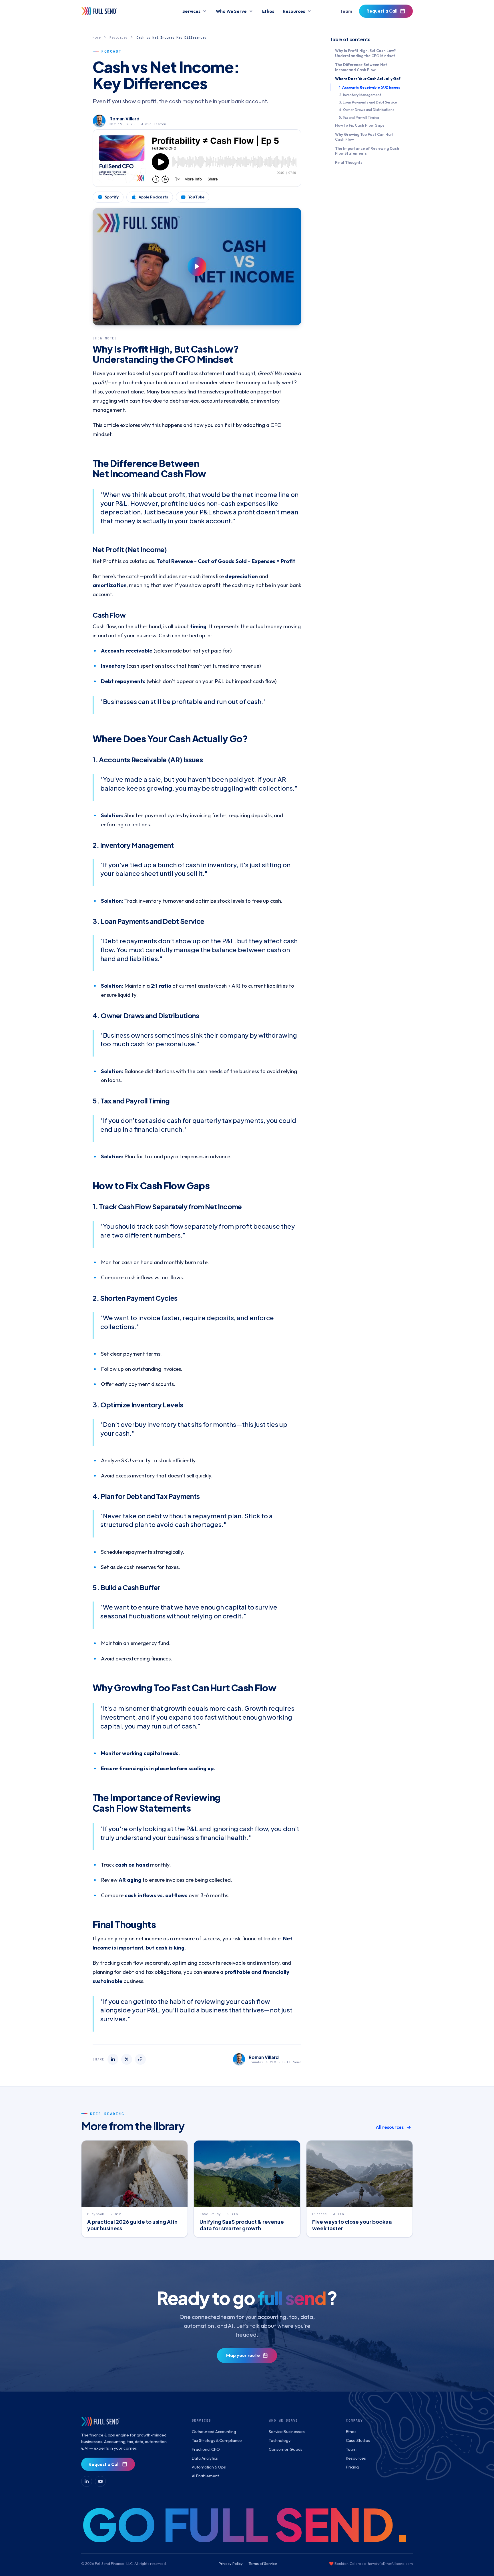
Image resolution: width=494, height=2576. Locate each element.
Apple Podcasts (153, 197)
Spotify (112, 197)
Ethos (268, 11)
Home (97, 37)
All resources (390, 2127)
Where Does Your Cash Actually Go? (368, 79)
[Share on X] (127, 2059)
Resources (294, 11)
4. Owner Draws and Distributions (367, 110)
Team (346, 11)
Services (191, 11)
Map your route (243, 2355)
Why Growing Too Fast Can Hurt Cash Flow (364, 137)
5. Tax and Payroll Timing (359, 117)
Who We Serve (231, 11)
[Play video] (197, 267)
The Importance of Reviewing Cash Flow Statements (367, 151)
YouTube (196, 197)
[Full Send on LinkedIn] (87, 2481)
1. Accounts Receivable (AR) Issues (370, 87)
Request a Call (382, 11)
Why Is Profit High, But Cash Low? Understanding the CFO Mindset (365, 53)
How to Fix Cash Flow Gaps (360, 125)
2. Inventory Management (360, 95)
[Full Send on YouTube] (100, 2481)
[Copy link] (140, 2059)
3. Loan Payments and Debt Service (368, 102)
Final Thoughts (349, 162)
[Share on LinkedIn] (113, 2059)
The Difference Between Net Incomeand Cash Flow (361, 67)
